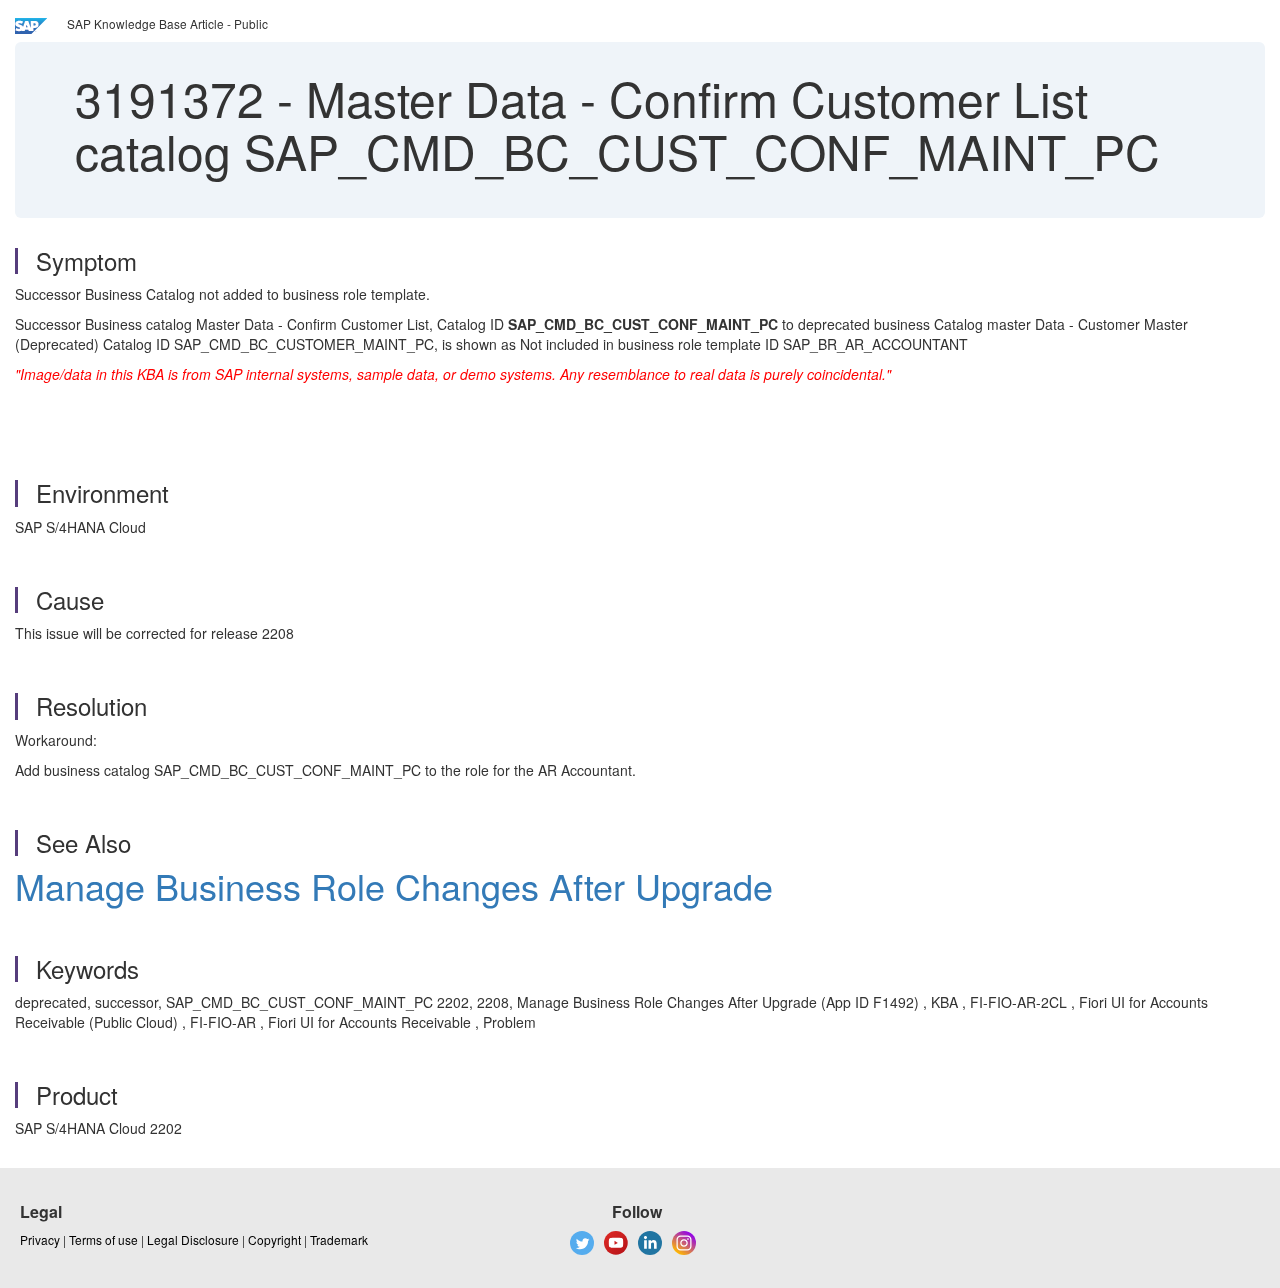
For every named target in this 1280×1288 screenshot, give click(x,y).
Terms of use (103, 1239)
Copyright (274, 1239)
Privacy (40, 1239)
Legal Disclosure (193, 1239)
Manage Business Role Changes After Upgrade (394, 885)
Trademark (339, 1239)
